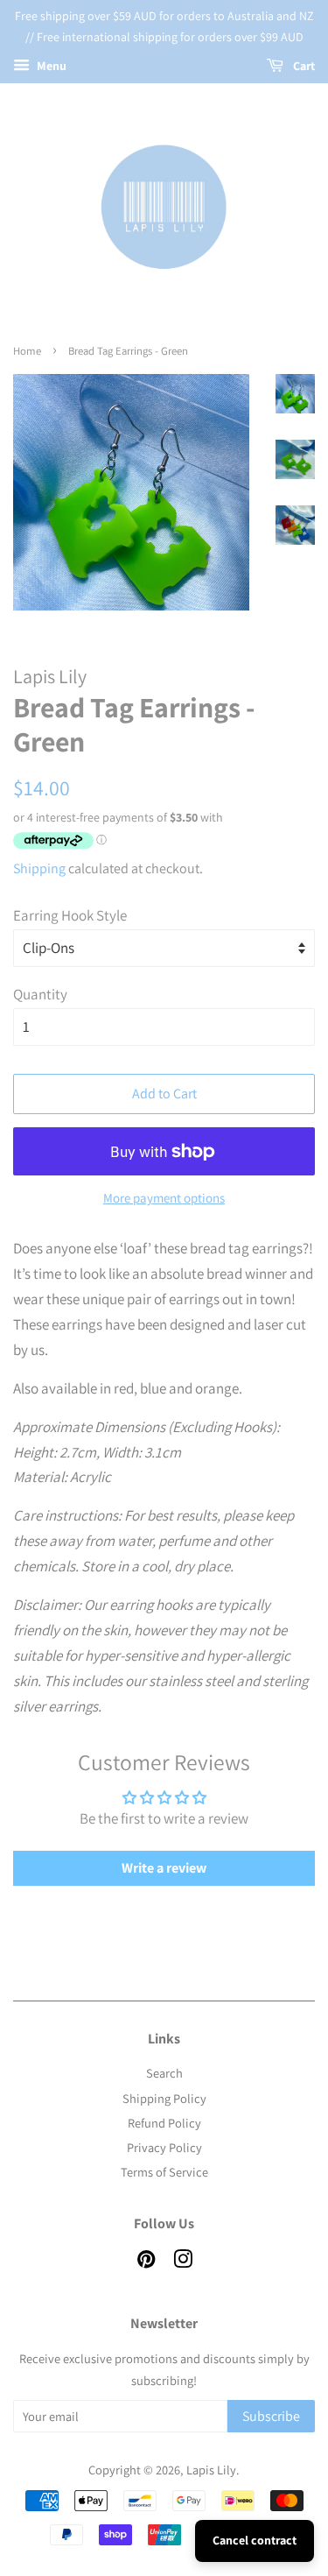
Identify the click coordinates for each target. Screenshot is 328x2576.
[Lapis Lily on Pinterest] (146, 2262)
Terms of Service (164, 2172)
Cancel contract (255, 2540)
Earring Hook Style (70, 915)
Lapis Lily (211, 2470)
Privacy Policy (164, 2147)
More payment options (164, 1198)
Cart (303, 66)
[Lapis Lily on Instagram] (183, 2262)
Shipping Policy (164, 2098)
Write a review (164, 1868)
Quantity (40, 994)
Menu (50, 66)
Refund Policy (164, 2123)
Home (27, 351)
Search (164, 2073)
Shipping (39, 868)
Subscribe (271, 2416)
